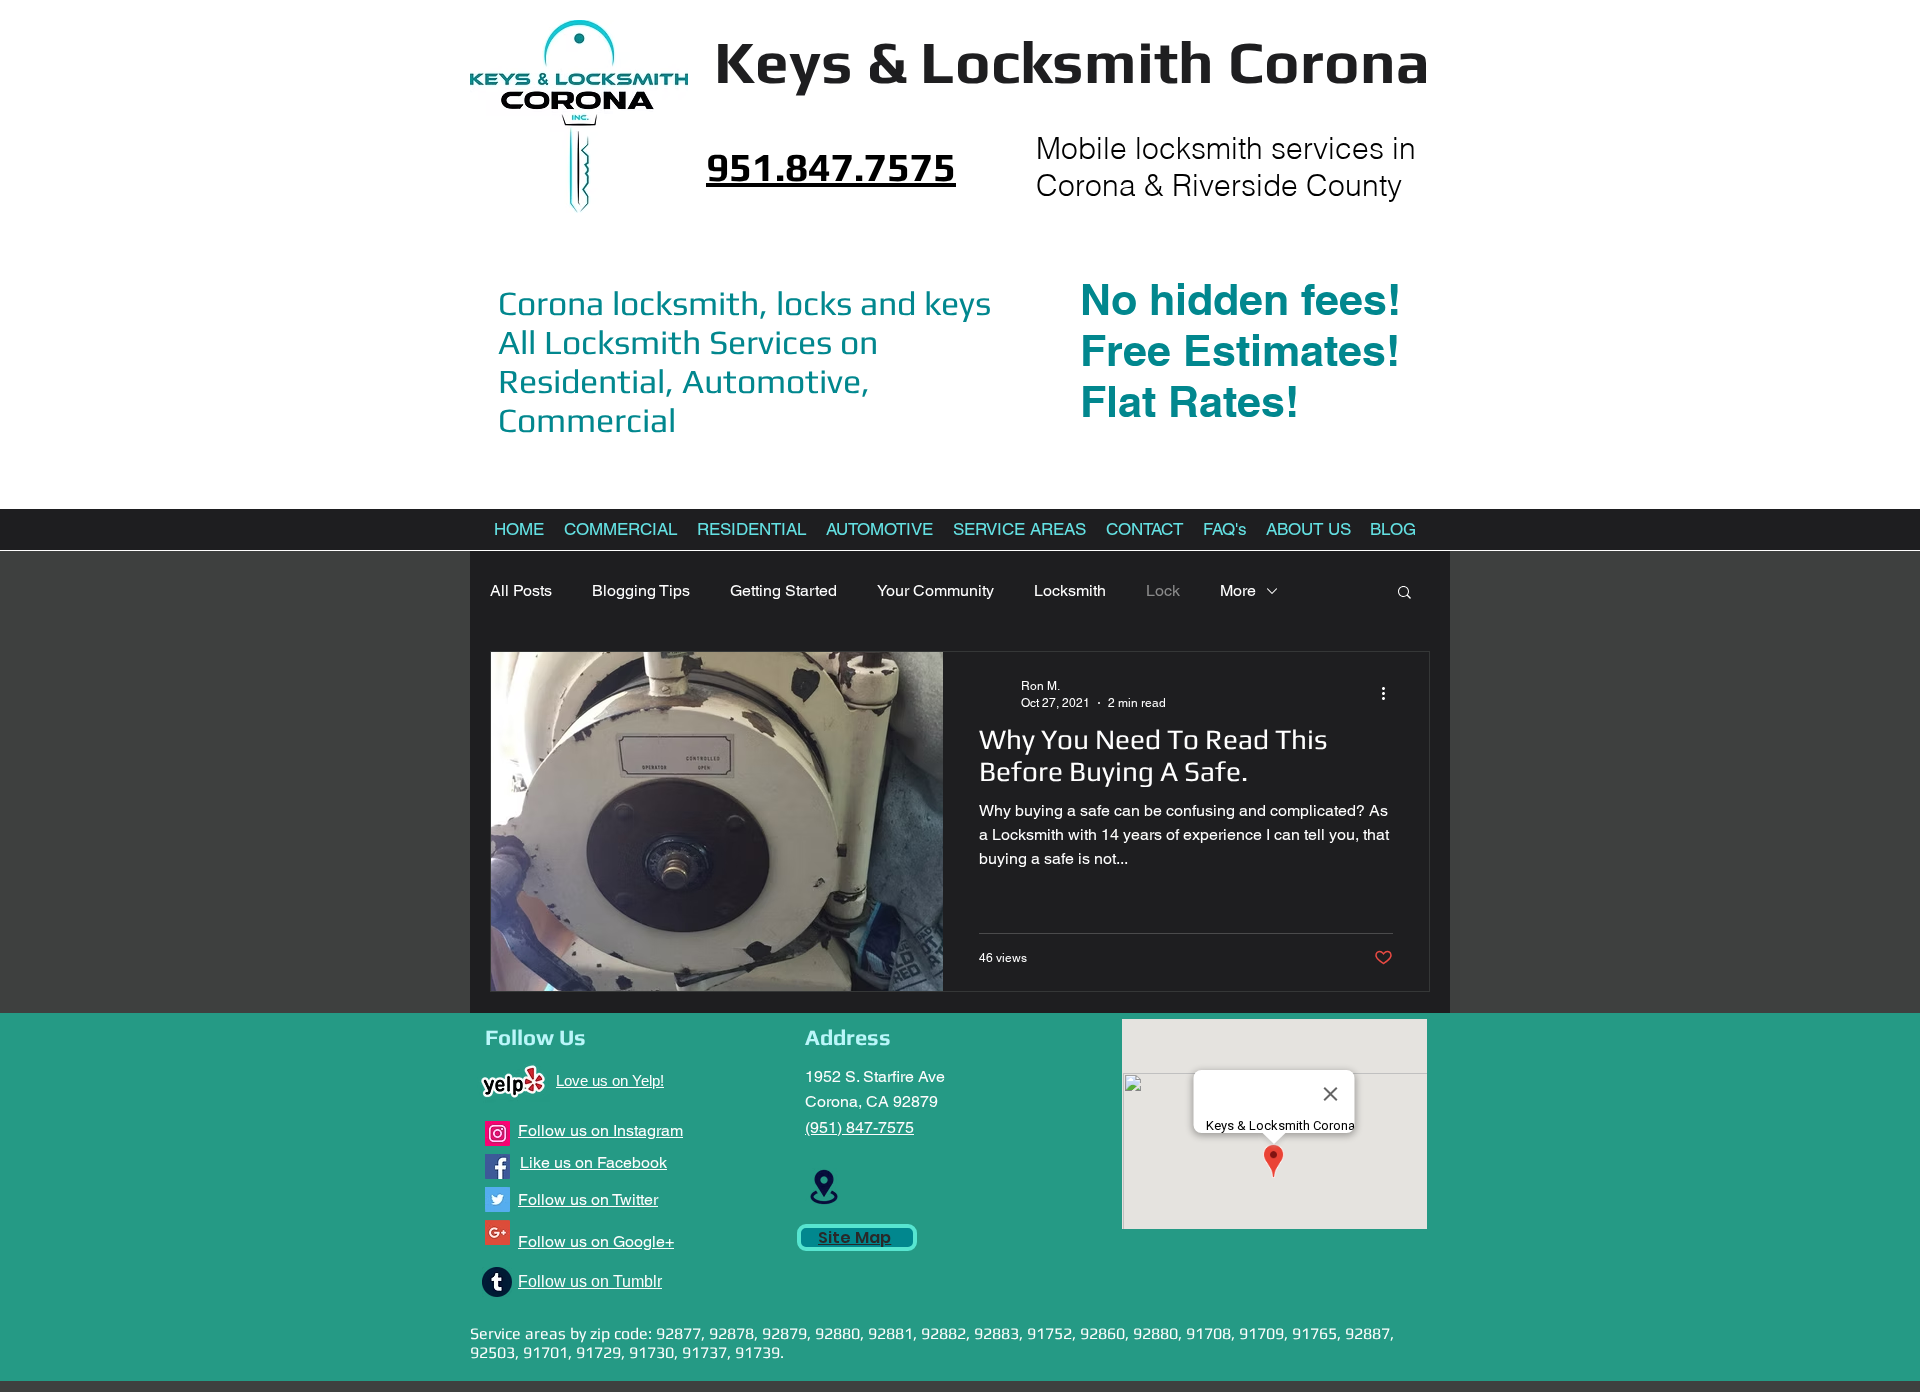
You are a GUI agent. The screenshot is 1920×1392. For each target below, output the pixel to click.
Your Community (935, 590)
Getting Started (783, 590)
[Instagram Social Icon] (497, 1133)
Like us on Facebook (593, 1162)
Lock (1163, 590)
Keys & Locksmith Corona (1072, 61)
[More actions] (1390, 693)
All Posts (521, 590)
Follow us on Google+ (596, 1241)
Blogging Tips (641, 590)
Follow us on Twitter (588, 1199)
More (1238, 590)
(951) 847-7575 (859, 1127)
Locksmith (1070, 590)
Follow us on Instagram (600, 1130)
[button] (1404, 593)
